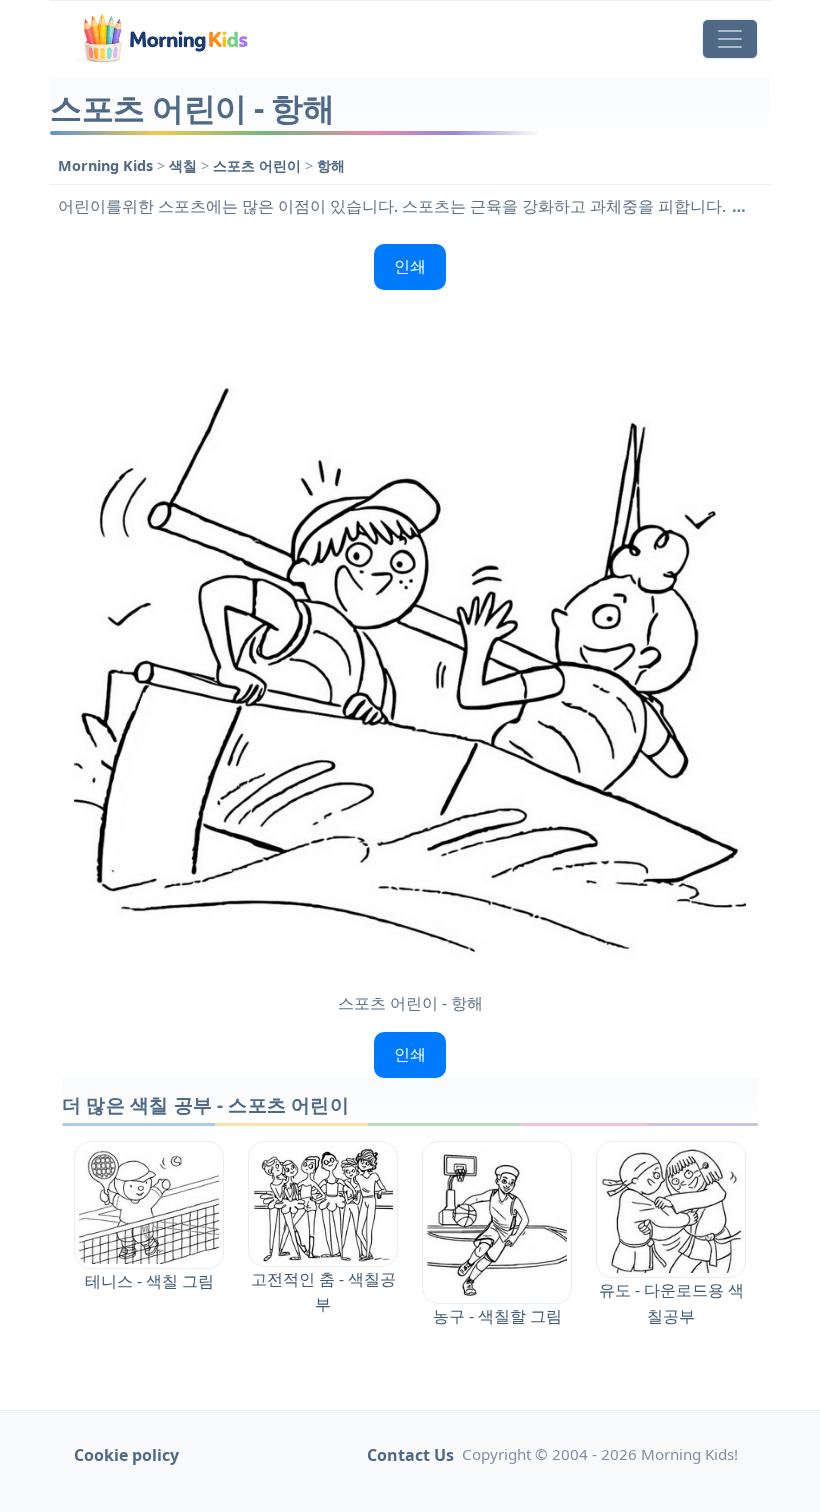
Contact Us (410, 1455)
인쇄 (410, 266)
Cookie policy (126, 1455)
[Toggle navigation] (730, 39)
